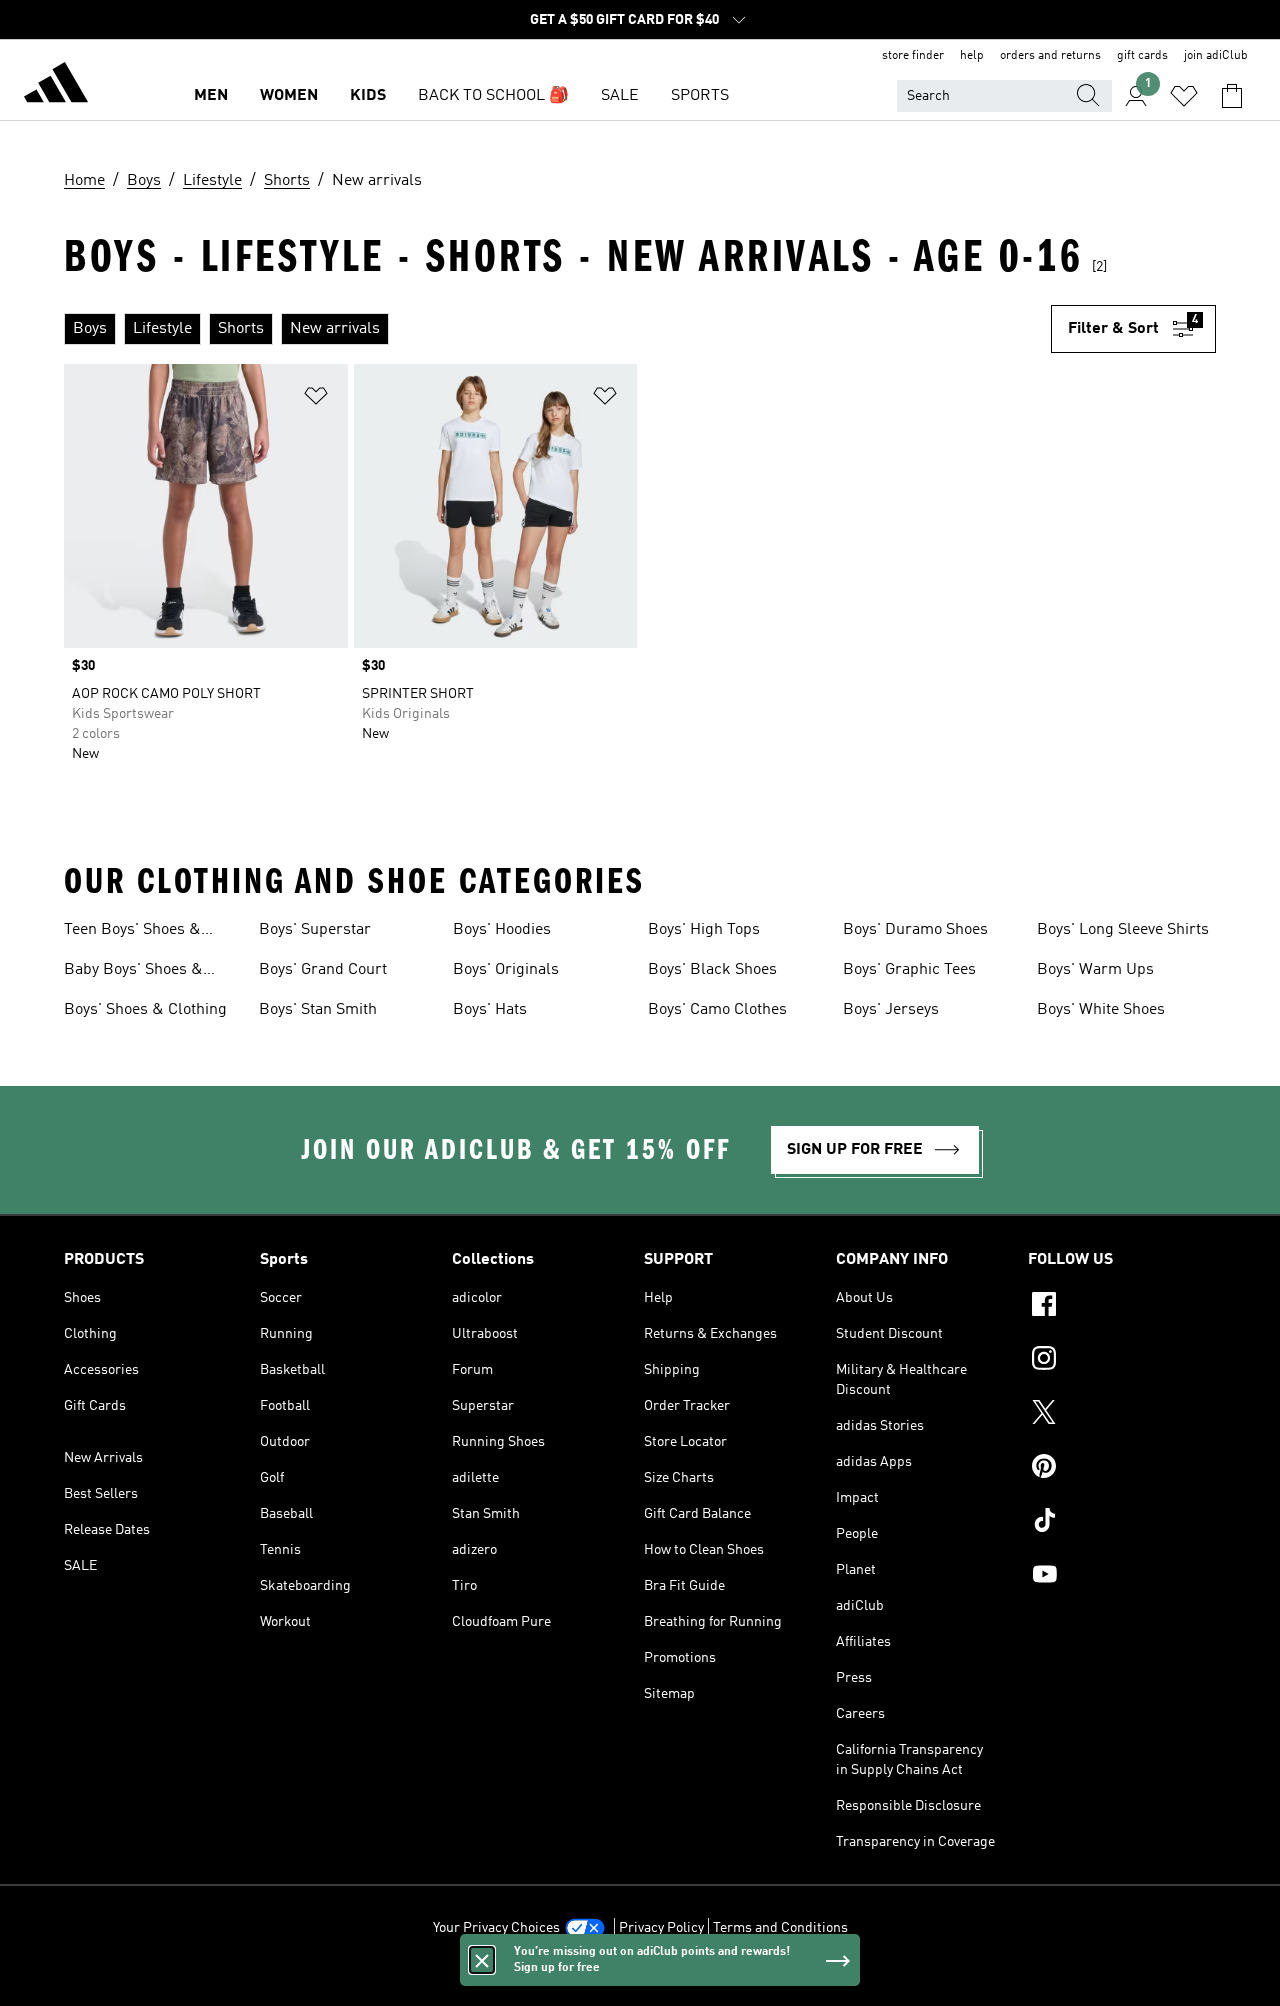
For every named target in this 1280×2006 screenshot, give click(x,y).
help (972, 56)
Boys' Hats (490, 1010)
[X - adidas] (1122, 1415)
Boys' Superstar (315, 930)
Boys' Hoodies (502, 930)
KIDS (368, 96)
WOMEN (289, 96)
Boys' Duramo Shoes (915, 930)
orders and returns (1050, 56)
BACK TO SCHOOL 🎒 (493, 96)
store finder (913, 56)
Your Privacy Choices (496, 1928)
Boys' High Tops (704, 930)
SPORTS (700, 96)
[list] (557, 329)
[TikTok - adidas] (1122, 1523)
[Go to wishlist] (1184, 96)
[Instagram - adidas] (1122, 1361)
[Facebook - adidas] (1122, 1307)
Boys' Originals (506, 970)
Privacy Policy (661, 1928)
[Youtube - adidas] (1122, 1577)
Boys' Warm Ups (1095, 970)
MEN (211, 96)
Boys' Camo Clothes (717, 1010)
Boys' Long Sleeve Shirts (1123, 930)
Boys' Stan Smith (318, 1010)
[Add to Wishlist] (316, 399)
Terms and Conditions (780, 1928)
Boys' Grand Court (323, 970)
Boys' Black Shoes (712, 970)
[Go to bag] (1232, 96)
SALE (620, 96)
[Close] (482, 1960)
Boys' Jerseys (891, 1010)
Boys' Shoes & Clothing (145, 1010)
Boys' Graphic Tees (909, 970)
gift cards (1142, 56)
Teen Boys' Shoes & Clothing (132, 932)
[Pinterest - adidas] (1122, 1469)
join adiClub (1216, 56)
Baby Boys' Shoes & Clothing (133, 972)
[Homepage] (56, 86)
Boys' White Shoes (1101, 1010)
